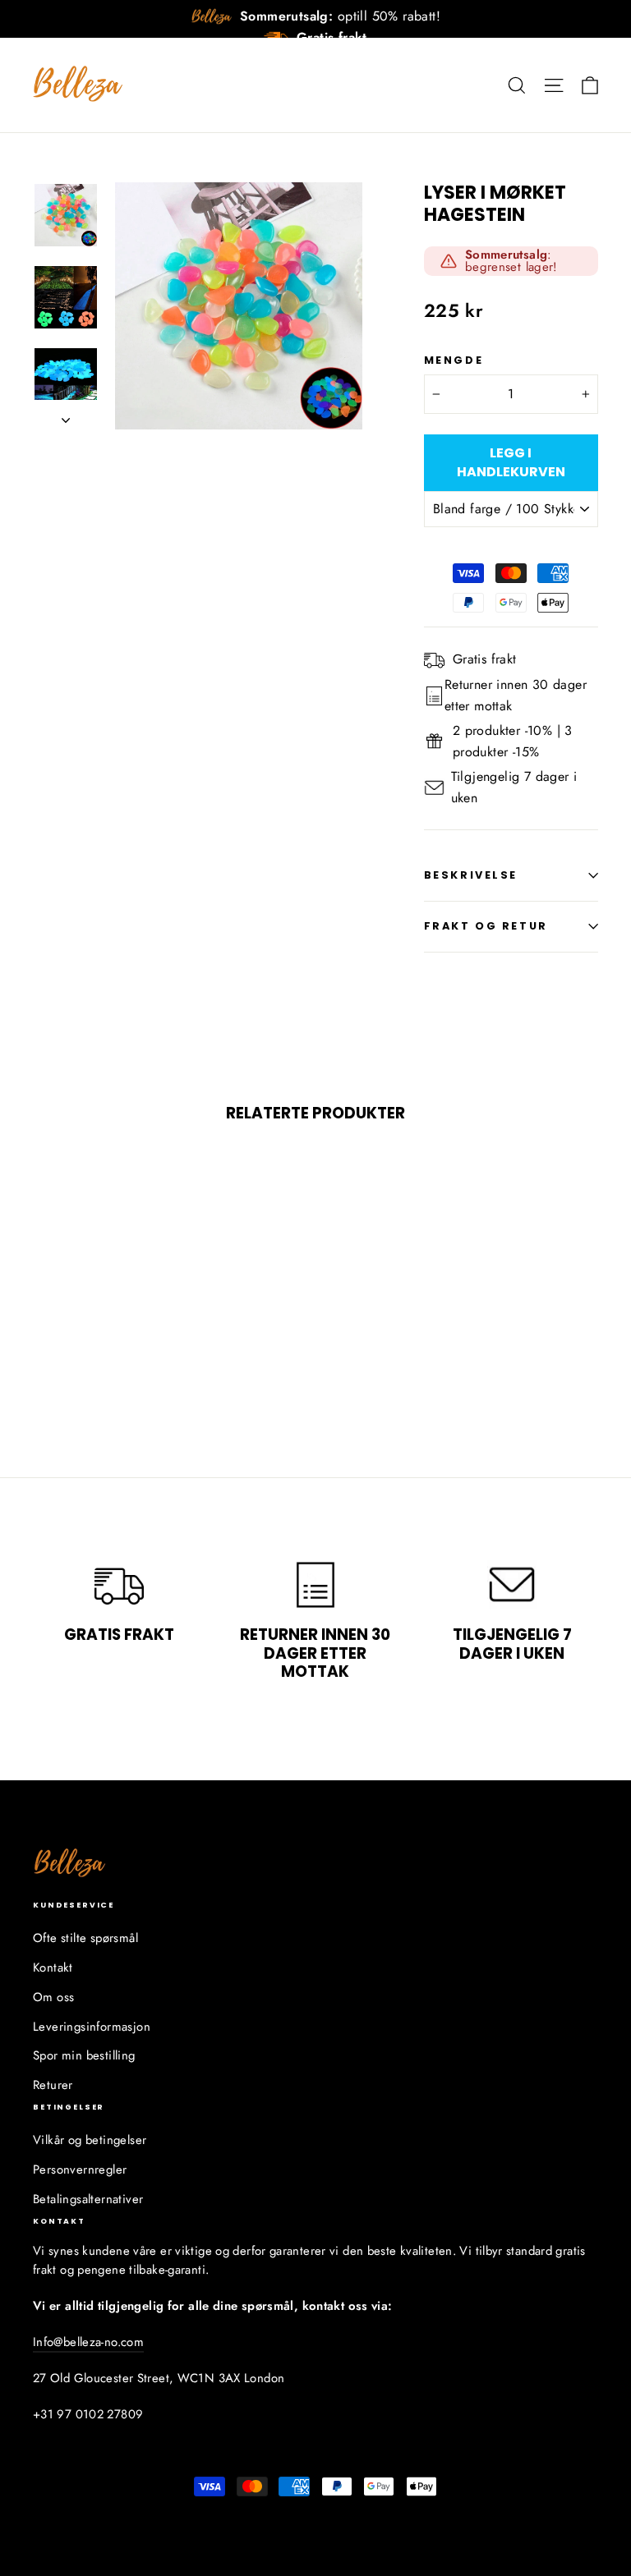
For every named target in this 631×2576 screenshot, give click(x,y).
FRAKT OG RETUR (486, 926)
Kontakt (53, 1968)
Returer (53, 2085)
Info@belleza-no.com (88, 2342)
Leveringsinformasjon (92, 2027)
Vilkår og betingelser (90, 2140)
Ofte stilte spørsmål (85, 1938)
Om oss (53, 1997)
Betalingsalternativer (88, 2199)
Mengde (454, 360)
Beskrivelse (471, 875)
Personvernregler (80, 2170)
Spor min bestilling (84, 2055)
